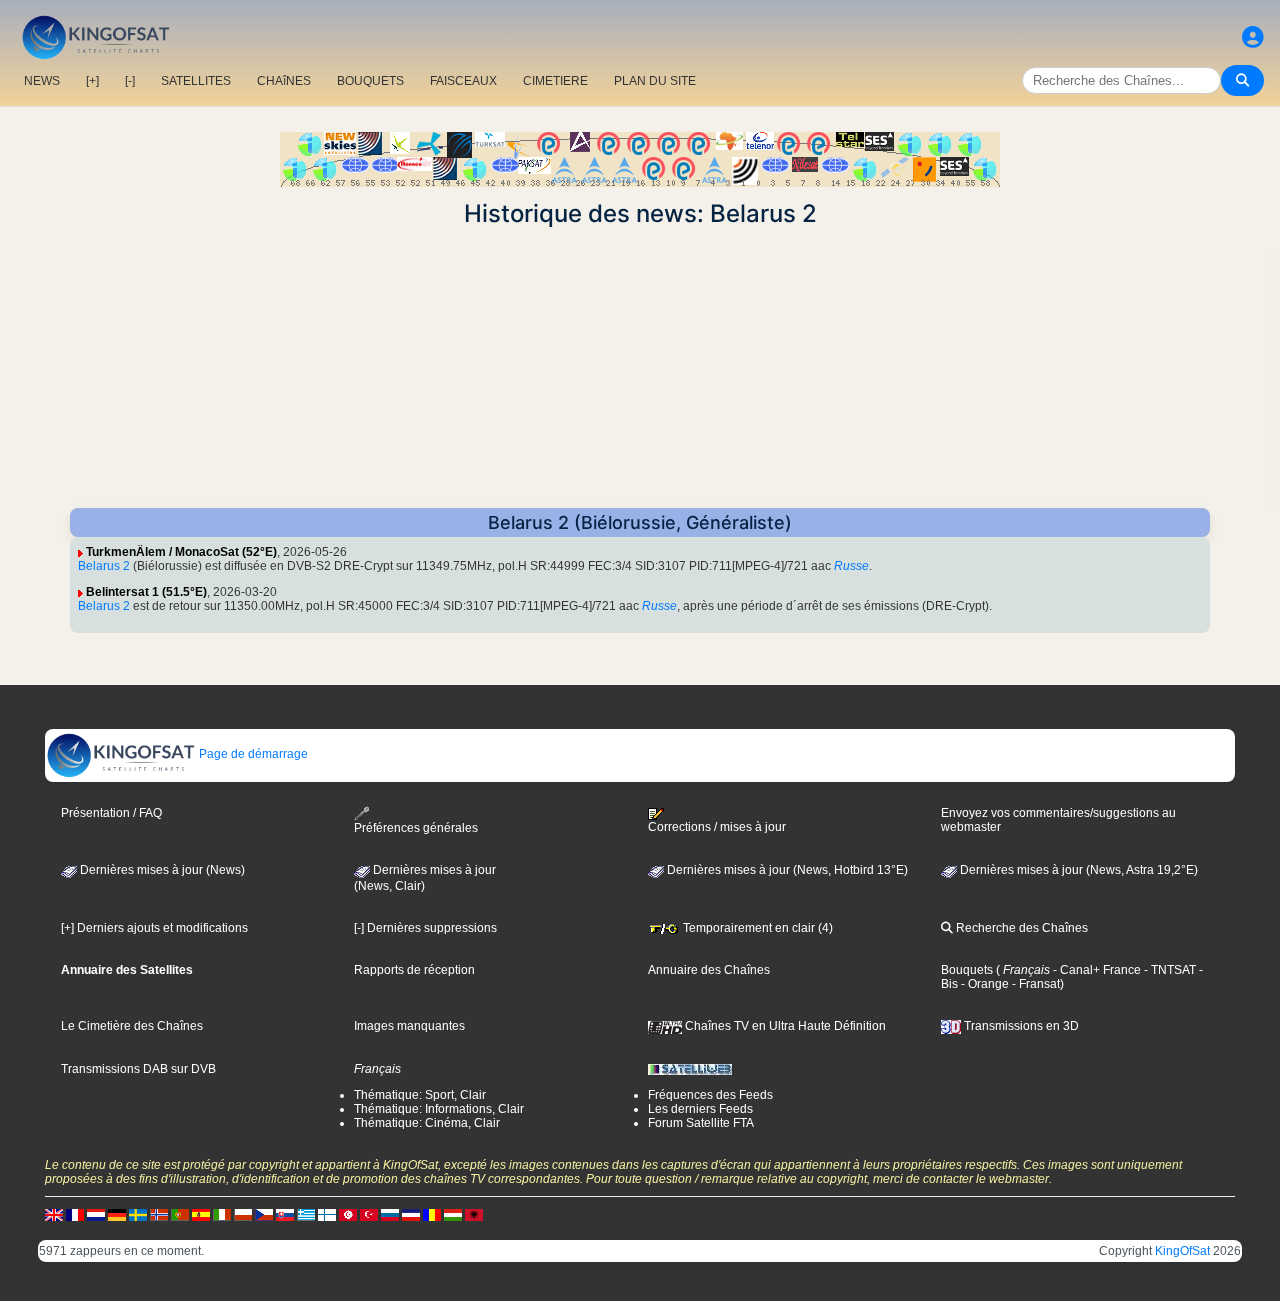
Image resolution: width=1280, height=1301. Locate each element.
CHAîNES (284, 81)
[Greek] (306, 1214)
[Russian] (390, 1214)
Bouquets (967, 970)
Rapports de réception (414, 970)
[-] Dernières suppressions (425, 928)
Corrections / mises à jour (717, 827)
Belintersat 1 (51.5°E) (146, 592)
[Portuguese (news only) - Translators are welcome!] (180, 1214)
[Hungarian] (453, 1214)
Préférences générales (416, 828)
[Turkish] (369, 1214)
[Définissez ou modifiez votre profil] (1253, 37)
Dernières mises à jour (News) (161, 870)
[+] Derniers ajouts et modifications (154, 928)
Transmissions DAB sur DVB (138, 1069)
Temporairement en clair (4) (756, 928)
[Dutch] (96, 1214)
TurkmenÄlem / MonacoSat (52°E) (181, 552)
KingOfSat (1182, 1251)
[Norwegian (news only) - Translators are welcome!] (159, 1214)
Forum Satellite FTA (701, 1123)
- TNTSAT (1168, 970)
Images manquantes (409, 1026)
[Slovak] (285, 1214)
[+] (92, 81)
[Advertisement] (640, 368)
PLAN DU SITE (655, 81)
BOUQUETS (370, 81)
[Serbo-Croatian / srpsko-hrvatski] (411, 1214)
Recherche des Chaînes (1020, 928)
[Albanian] (474, 1214)
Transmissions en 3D (1020, 1026)
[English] (54, 1214)
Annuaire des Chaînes (709, 970)
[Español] (201, 1214)
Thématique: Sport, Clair (420, 1095)
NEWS (42, 81)
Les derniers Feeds (700, 1109)
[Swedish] (138, 1214)
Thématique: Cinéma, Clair (427, 1123)
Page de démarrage (252, 754)
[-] (130, 81)
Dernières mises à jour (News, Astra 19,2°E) (1077, 870)
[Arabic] (348, 1214)
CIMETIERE (555, 81)
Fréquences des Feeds (710, 1095)
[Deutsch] (117, 1214)
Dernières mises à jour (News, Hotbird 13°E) (786, 870)
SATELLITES (196, 81)
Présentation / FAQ (111, 813)
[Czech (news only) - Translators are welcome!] (264, 1214)
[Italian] (222, 1214)
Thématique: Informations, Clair (439, 1109)
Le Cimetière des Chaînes (132, 1026)
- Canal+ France (1095, 970)
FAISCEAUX (463, 81)
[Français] (75, 1214)
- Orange (983, 984)
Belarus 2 (104, 566)
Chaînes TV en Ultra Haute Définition (784, 1026)
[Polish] (243, 1214)
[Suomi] (327, 1214)
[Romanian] (432, 1214)
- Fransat (1034, 984)
